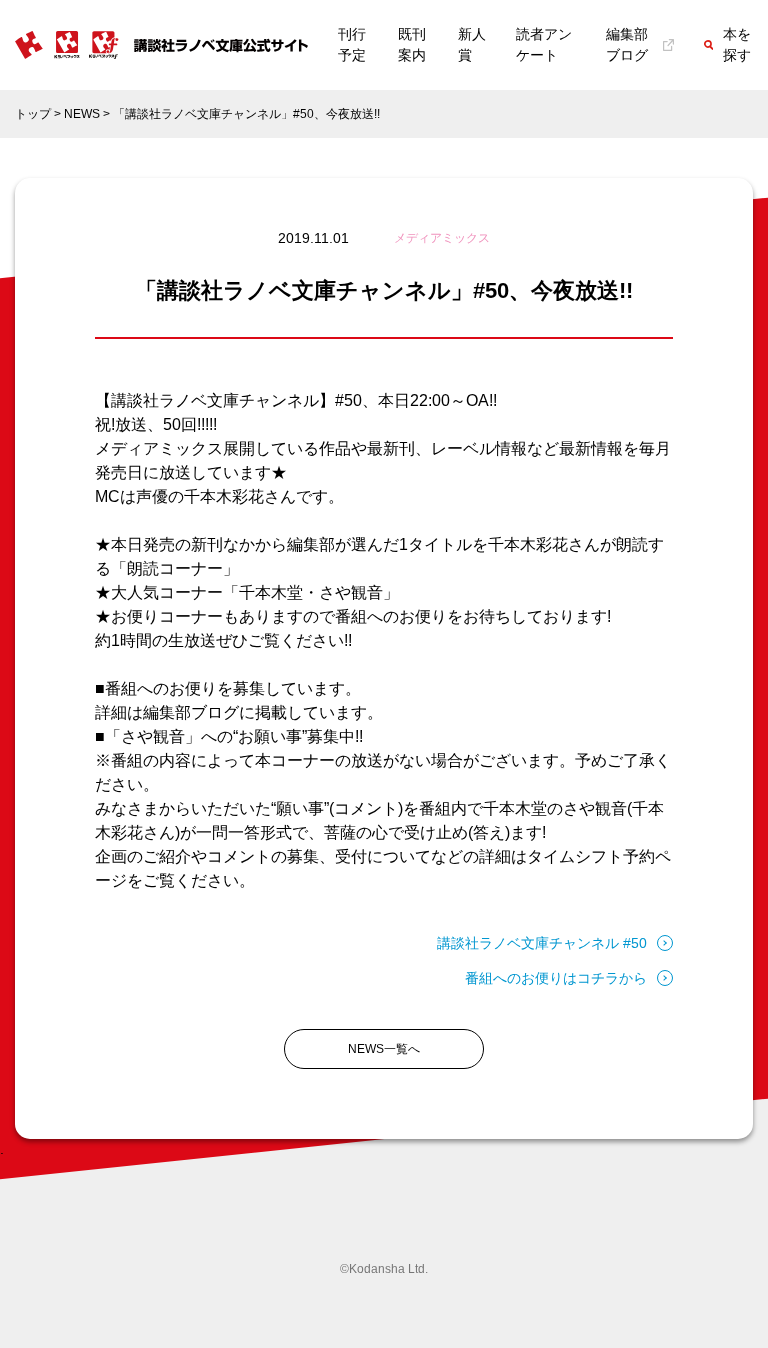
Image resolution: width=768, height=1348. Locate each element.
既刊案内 (412, 44)
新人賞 (472, 44)
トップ (33, 114)
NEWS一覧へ (384, 1049)
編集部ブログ (627, 44)
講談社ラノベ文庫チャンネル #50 (542, 943)
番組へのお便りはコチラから (556, 978)
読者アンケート (544, 44)
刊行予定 (352, 44)
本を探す (737, 44)
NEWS (82, 114)
